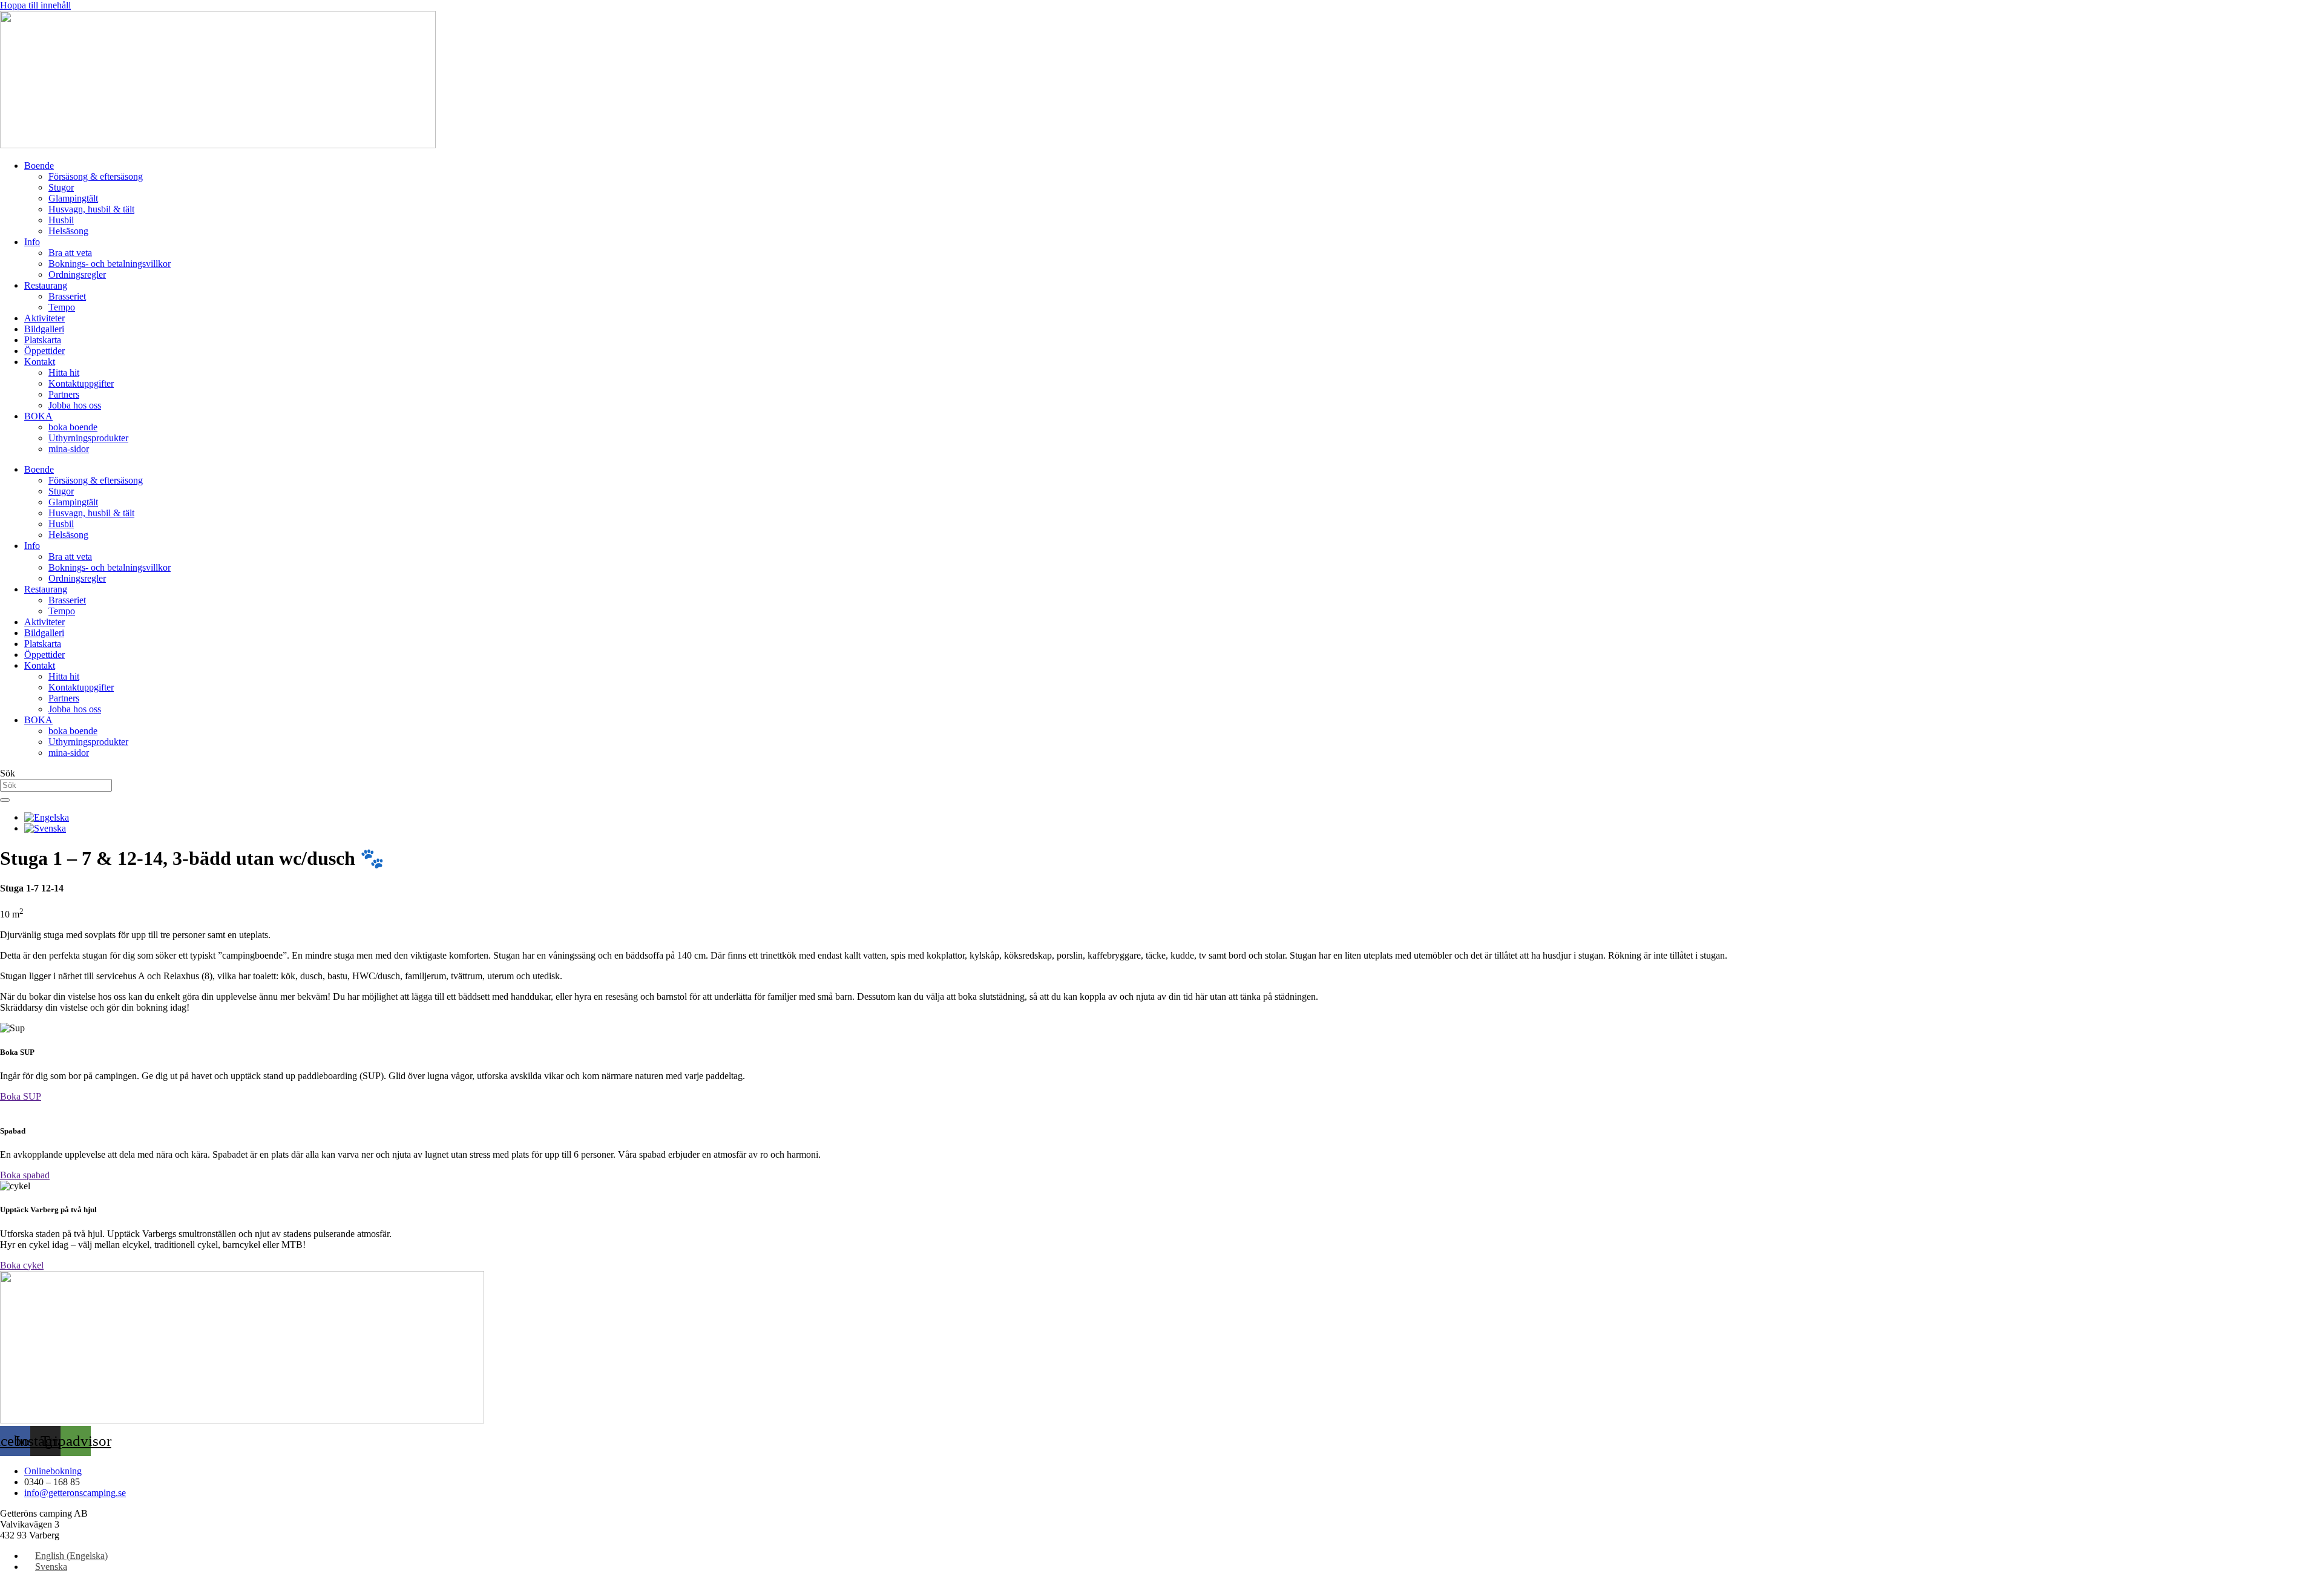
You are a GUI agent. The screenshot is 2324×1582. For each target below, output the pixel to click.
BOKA (38, 416)
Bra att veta (70, 253)
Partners (64, 394)
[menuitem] (47, 817)
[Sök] (5, 800)
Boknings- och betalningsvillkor (110, 264)
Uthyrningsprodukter (88, 438)
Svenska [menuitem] (51, 1567)
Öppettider (44, 351)
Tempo (62, 307)
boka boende (73, 427)
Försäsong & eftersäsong (96, 176)
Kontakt (40, 362)
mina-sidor (69, 449)
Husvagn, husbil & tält (91, 209)
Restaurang (46, 285)
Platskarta (43, 340)
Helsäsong (68, 231)
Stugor (61, 187)
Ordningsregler (77, 274)
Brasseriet (67, 296)
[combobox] (56, 785)
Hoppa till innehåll (35, 5)
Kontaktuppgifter (81, 383)
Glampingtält (73, 198)
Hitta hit (64, 373)
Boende (39, 166)
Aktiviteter (44, 318)
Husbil (61, 220)
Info (32, 242)
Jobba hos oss (75, 405)
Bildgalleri (44, 329)
